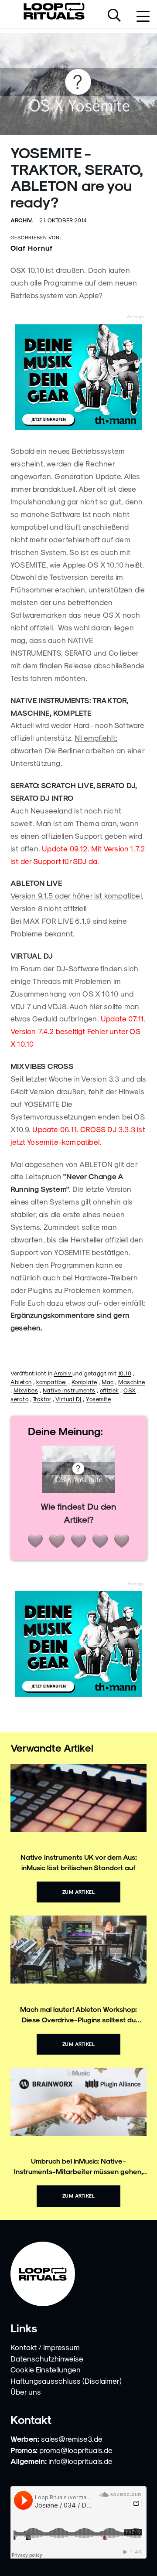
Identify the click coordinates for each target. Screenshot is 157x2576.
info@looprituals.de (80, 2461)
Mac (108, 1382)
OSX (130, 1390)
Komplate (84, 1382)
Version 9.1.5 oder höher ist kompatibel (76, 895)
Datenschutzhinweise (47, 2358)
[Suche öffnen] (114, 16)
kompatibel (51, 1382)
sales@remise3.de (72, 2439)
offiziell (109, 1390)
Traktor (42, 1399)
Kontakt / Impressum (45, 2347)
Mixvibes (26, 1390)
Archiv (63, 1373)
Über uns (26, 2392)
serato (19, 1399)
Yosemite (98, 1399)
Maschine (131, 1382)
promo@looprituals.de (76, 2450)
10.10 (125, 1373)
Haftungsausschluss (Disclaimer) (66, 2381)
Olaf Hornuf (32, 248)
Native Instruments (69, 1390)
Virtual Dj (68, 1399)
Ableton (21, 1382)
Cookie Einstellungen (46, 2369)
